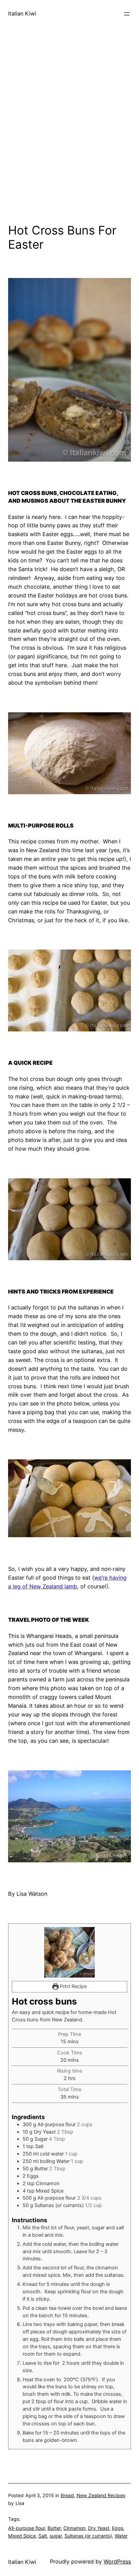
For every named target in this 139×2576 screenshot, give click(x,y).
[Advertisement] (69, 140)
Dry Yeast (99, 2528)
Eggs (118, 2528)
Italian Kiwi (22, 13)
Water (121, 2536)
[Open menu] (127, 14)
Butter (54, 2528)
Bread (67, 2495)
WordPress (117, 2562)
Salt (43, 2536)
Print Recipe (73, 1986)
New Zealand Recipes (101, 2495)
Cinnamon (74, 2528)
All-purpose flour (26, 2528)
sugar (56, 2536)
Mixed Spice (22, 2536)
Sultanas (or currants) (88, 2536)
